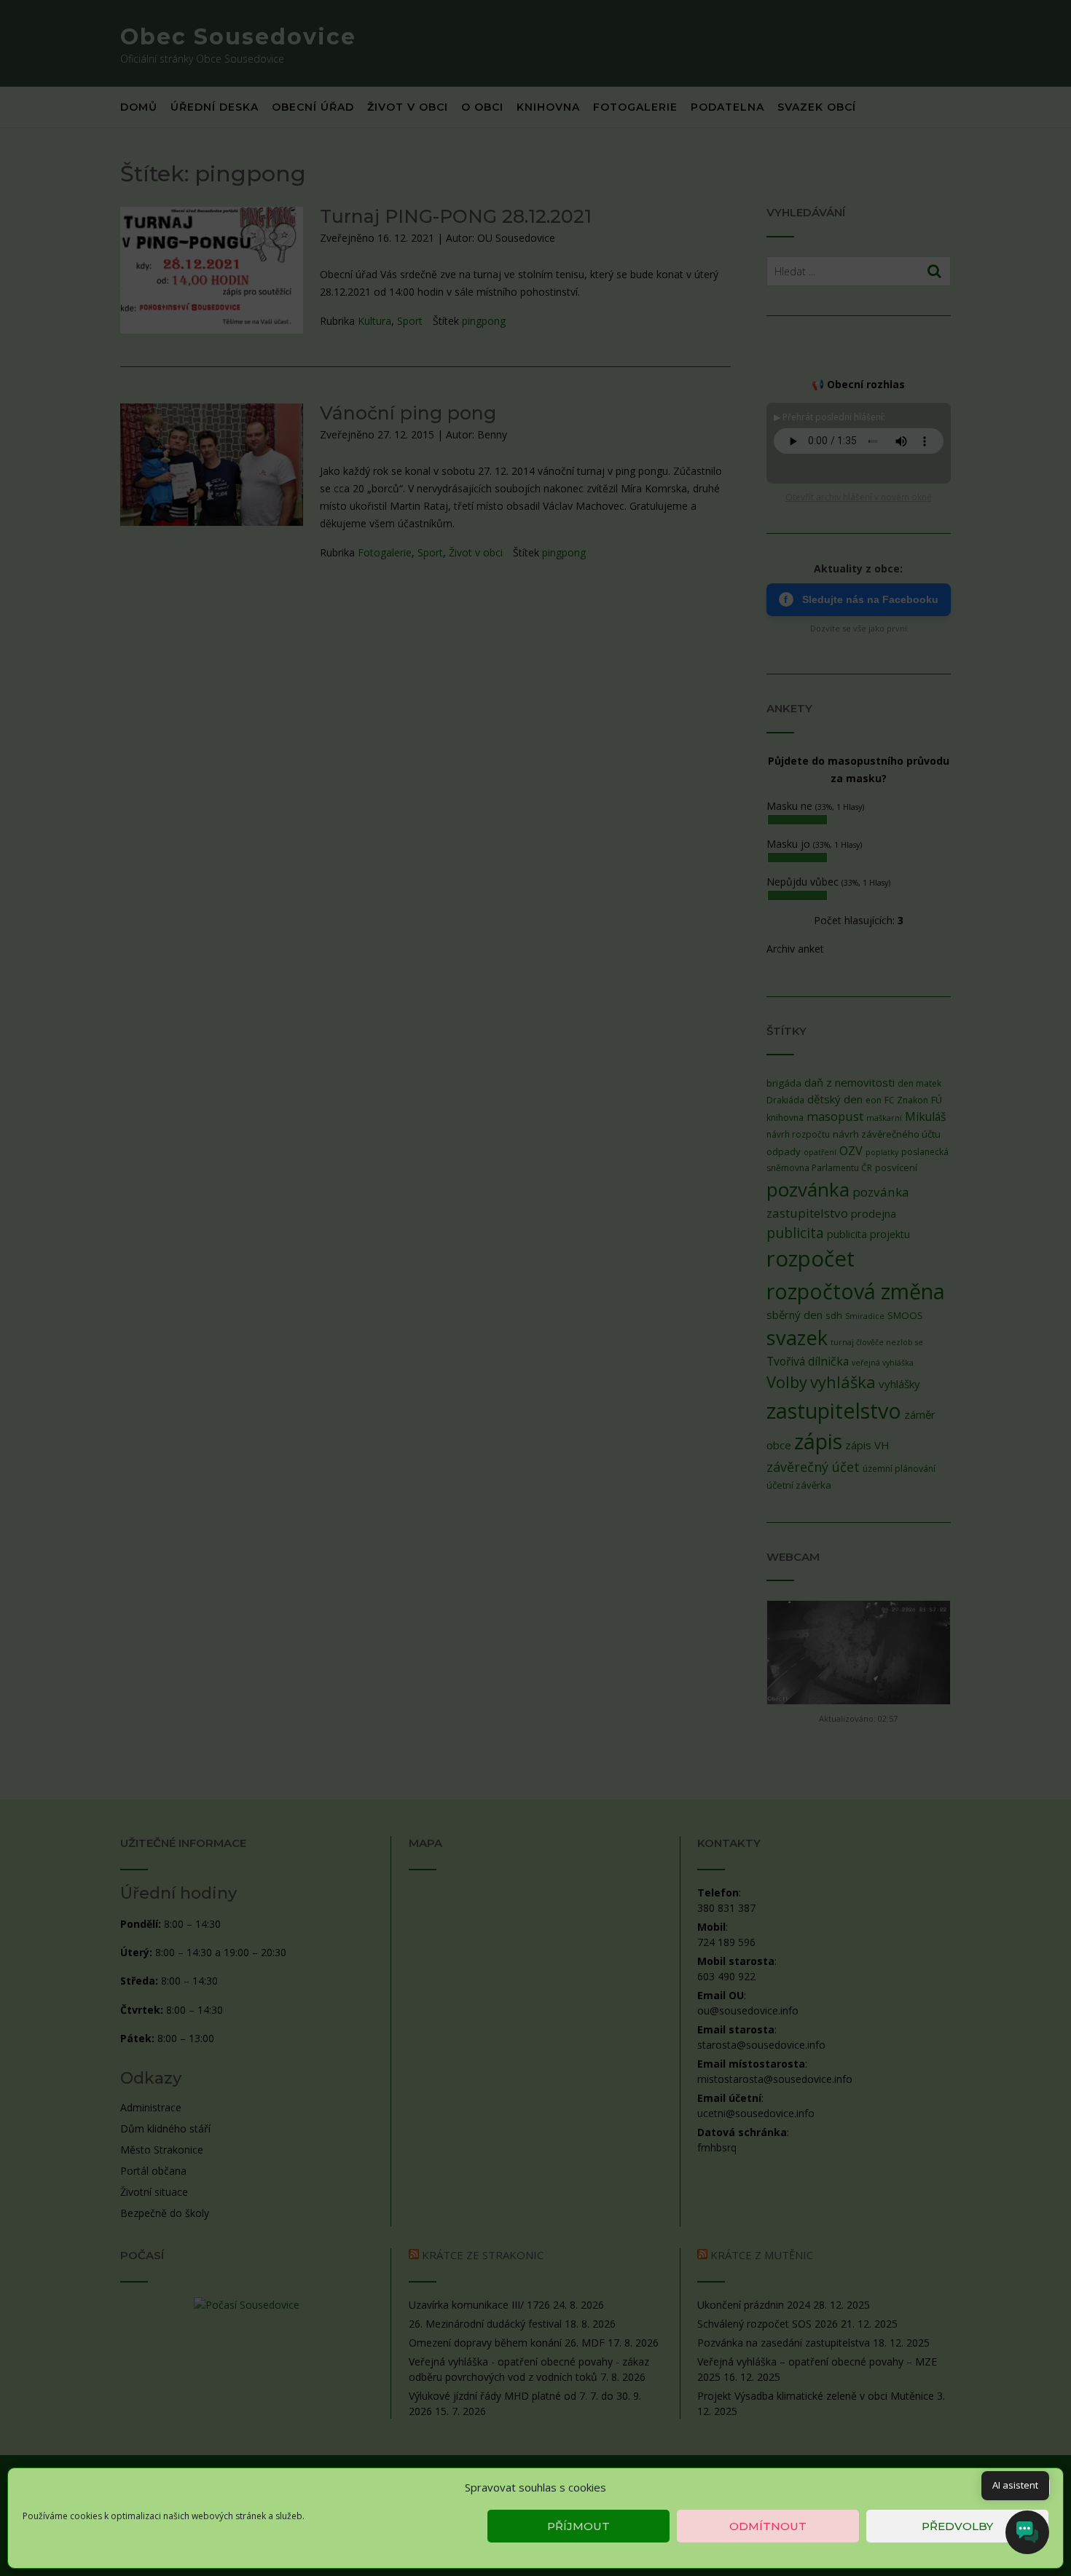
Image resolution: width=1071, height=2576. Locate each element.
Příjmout (578, 2526)
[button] (1041, 2487)
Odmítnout (768, 2526)
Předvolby (957, 2526)
